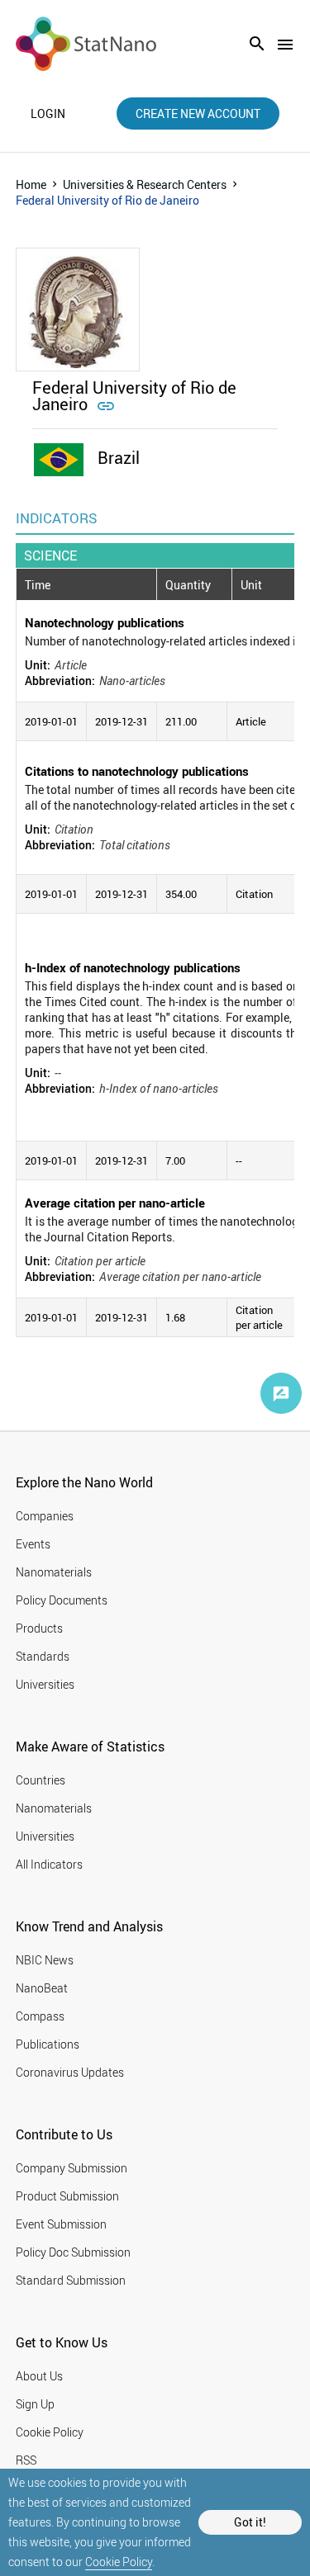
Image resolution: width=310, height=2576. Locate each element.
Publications (48, 2044)
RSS (26, 2460)
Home (31, 184)
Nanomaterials (54, 1572)
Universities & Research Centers (145, 184)
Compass (40, 2016)
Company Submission (72, 2168)
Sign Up (35, 2404)
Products (39, 1628)
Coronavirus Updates (70, 2072)
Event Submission (61, 2224)
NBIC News (45, 1960)
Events (33, 1544)
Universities (45, 1684)
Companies (45, 1516)
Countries (41, 1780)
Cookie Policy (119, 2562)
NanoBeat (42, 1988)
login (48, 114)
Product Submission (67, 2196)
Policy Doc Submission (73, 2252)
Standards (43, 1656)
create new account (198, 113)
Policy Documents (62, 1600)
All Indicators (49, 1864)
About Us (39, 2376)
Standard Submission (71, 2280)
